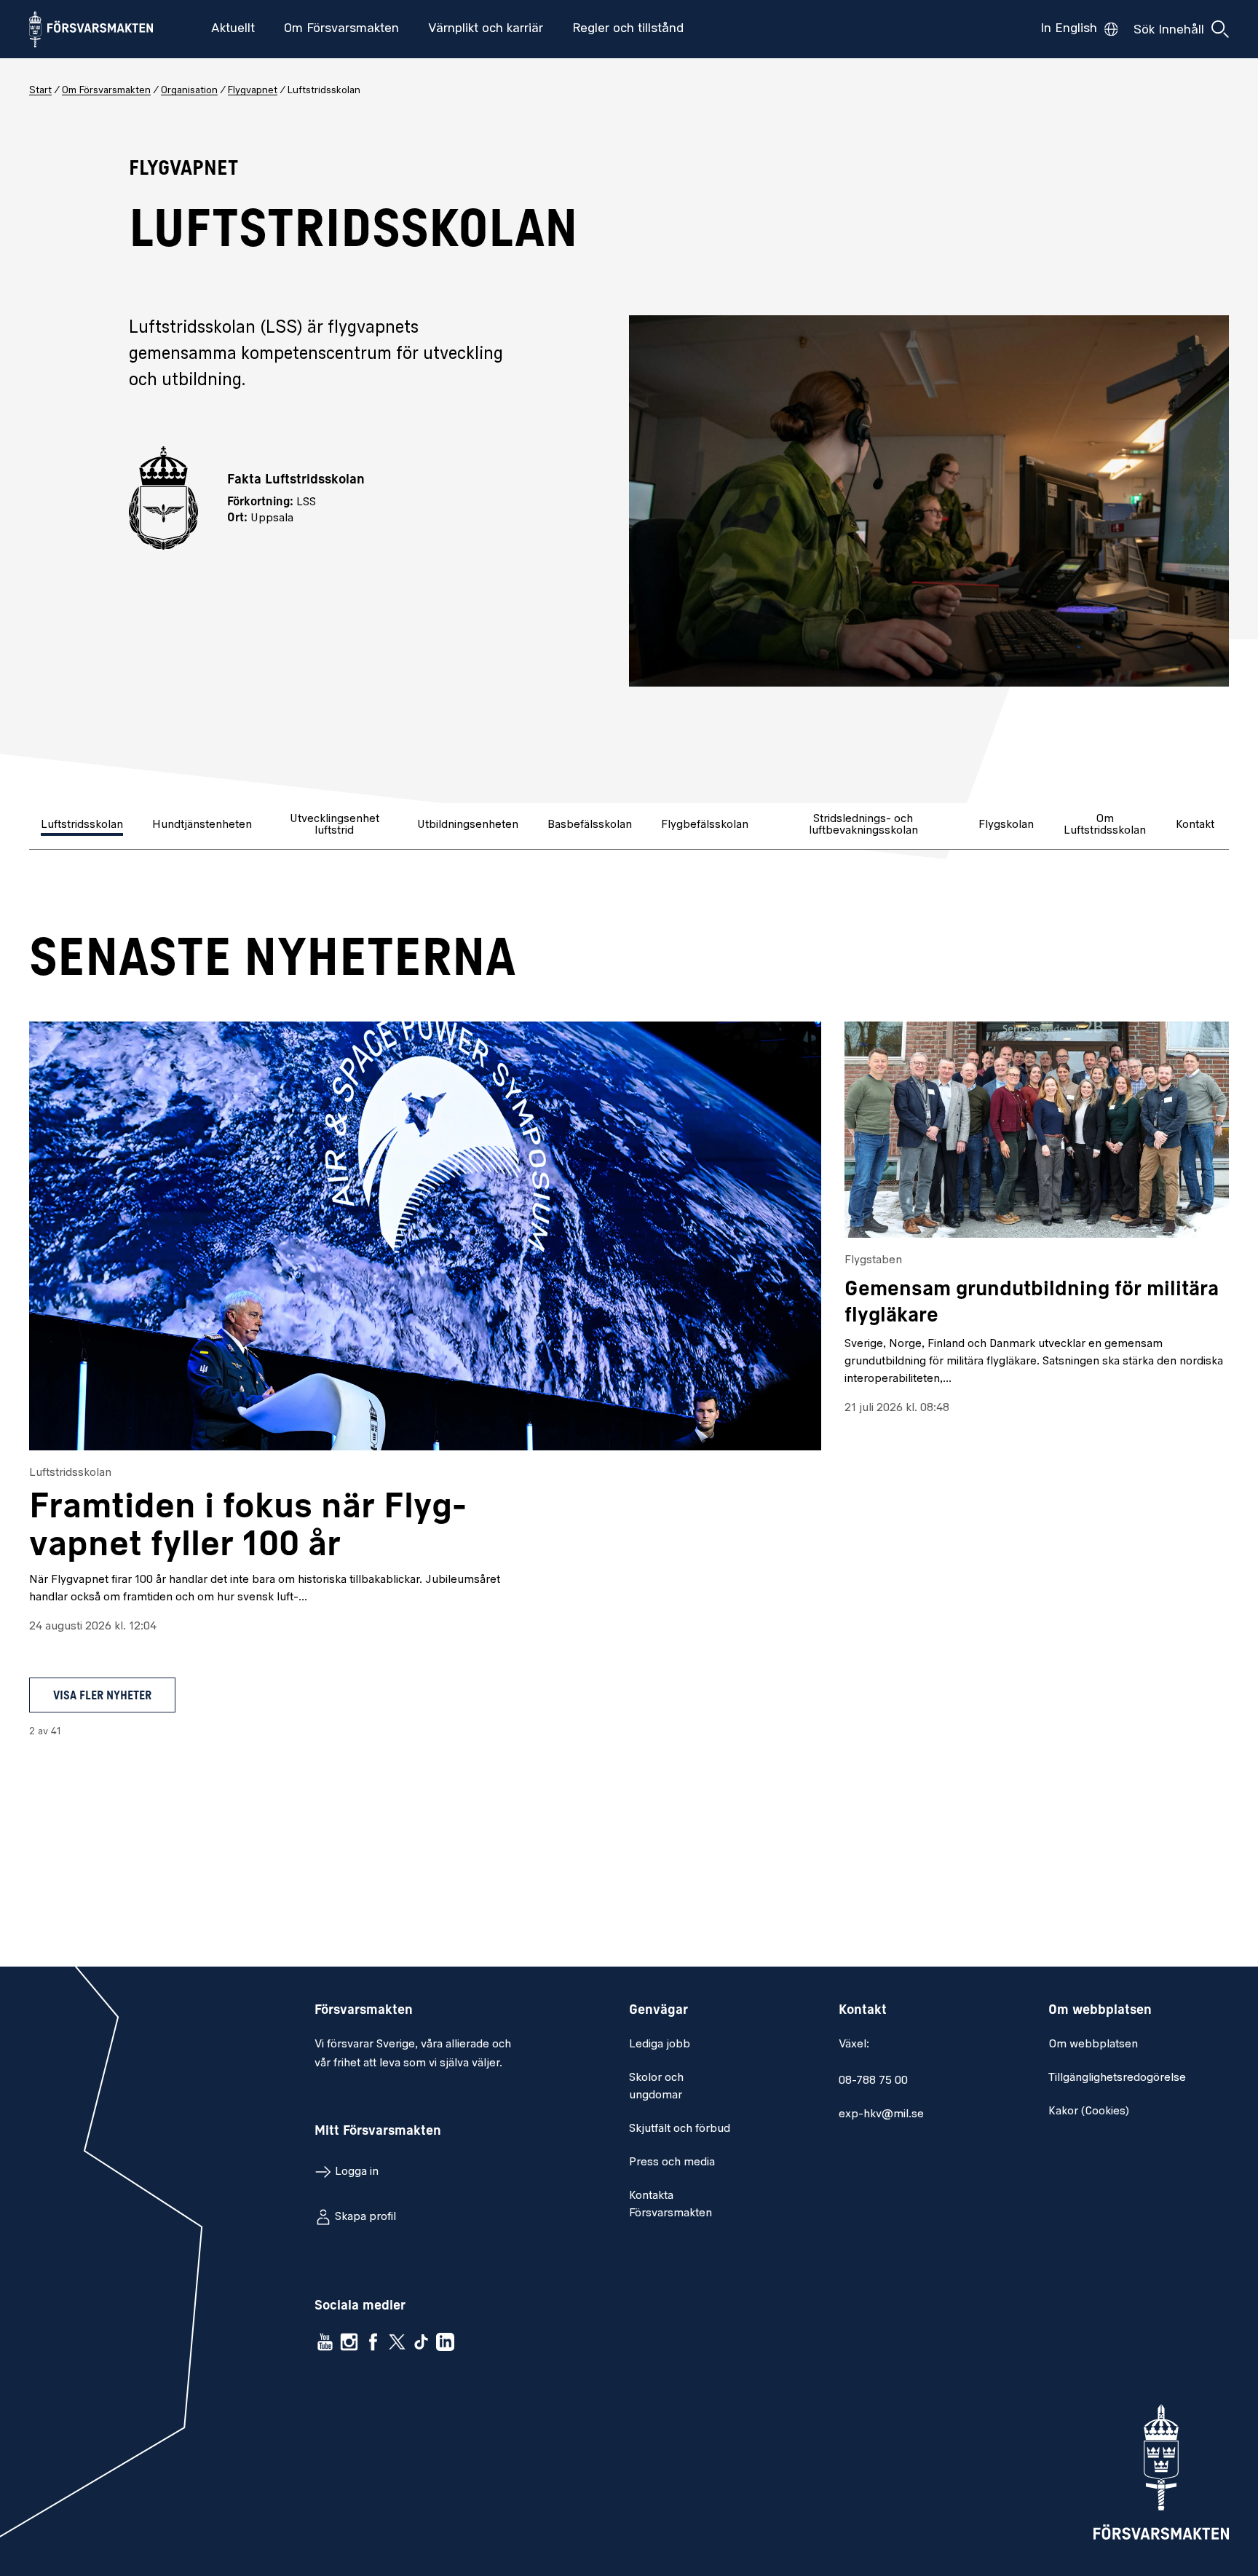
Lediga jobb (660, 2044)
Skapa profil (365, 2217)
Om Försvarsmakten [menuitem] (341, 29)
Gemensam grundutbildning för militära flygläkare (1032, 1303)
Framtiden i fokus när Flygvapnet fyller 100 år (248, 1528)
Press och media (672, 2162)
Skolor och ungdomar (656, 2087)
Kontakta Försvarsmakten (670, 2205)
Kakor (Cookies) (1089, 2111)
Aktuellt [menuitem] (233, 29)
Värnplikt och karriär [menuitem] (486, 29)
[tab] (83, 826)
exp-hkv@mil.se (881, 2114)
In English (1069, 29)
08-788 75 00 (873, 2081)
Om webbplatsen (1093, 2044)
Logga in (357, 2172)
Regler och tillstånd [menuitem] (628, 29)
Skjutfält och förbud (680, 2129)
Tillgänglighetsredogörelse (1117, 2078)
